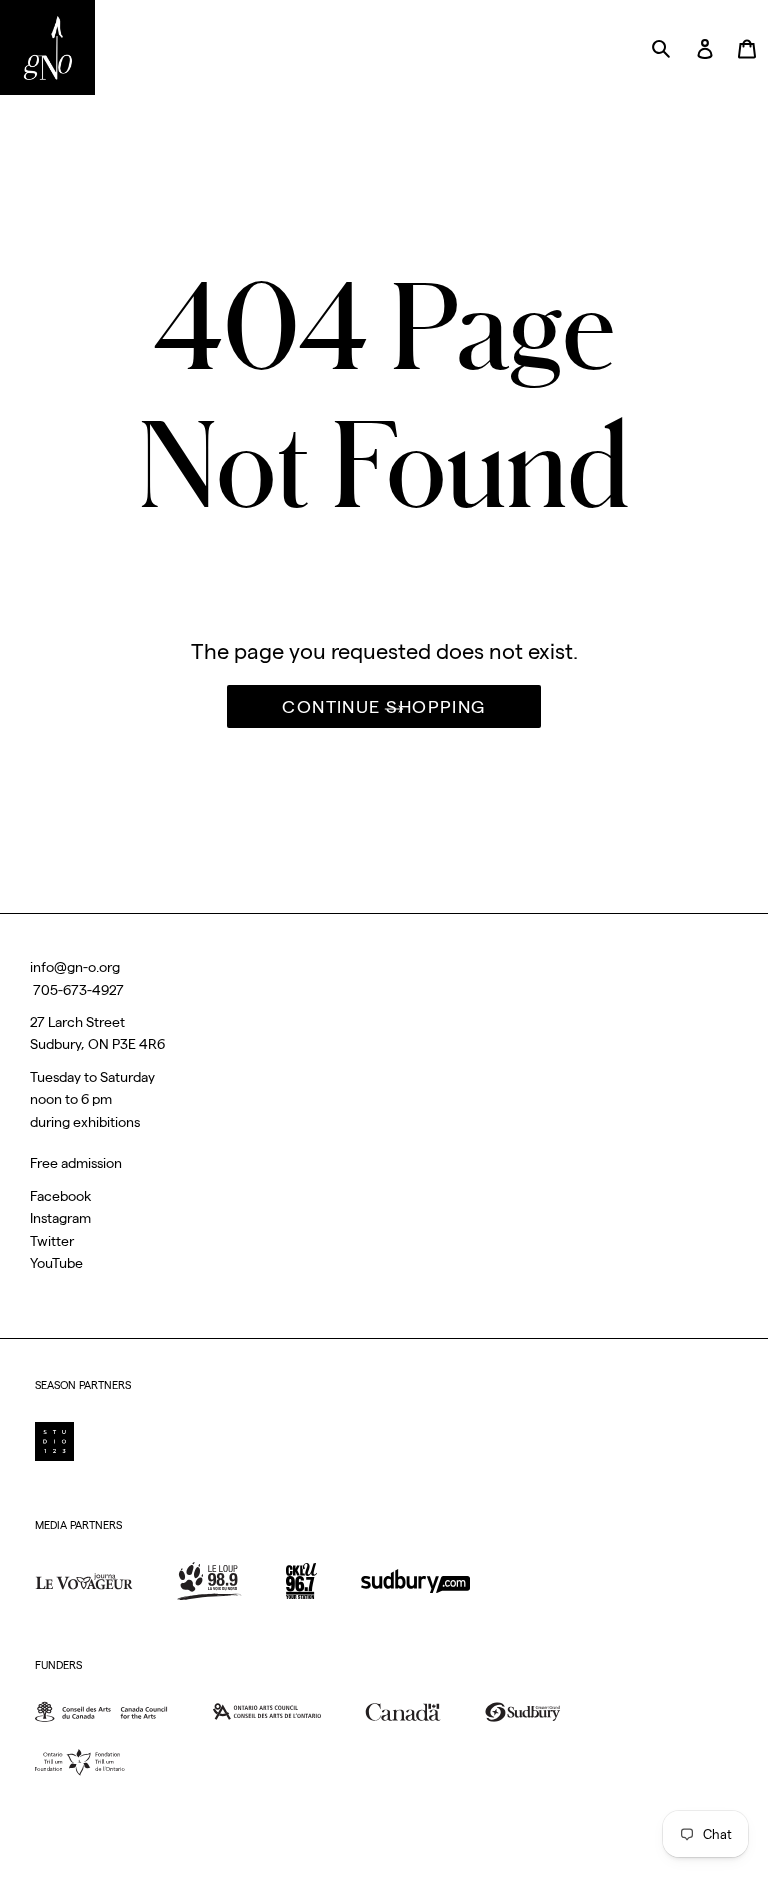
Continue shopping (383, 706)
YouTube (56, 1263)
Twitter (52, 1241)
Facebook (60, 1196)
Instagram (60, 1218)
